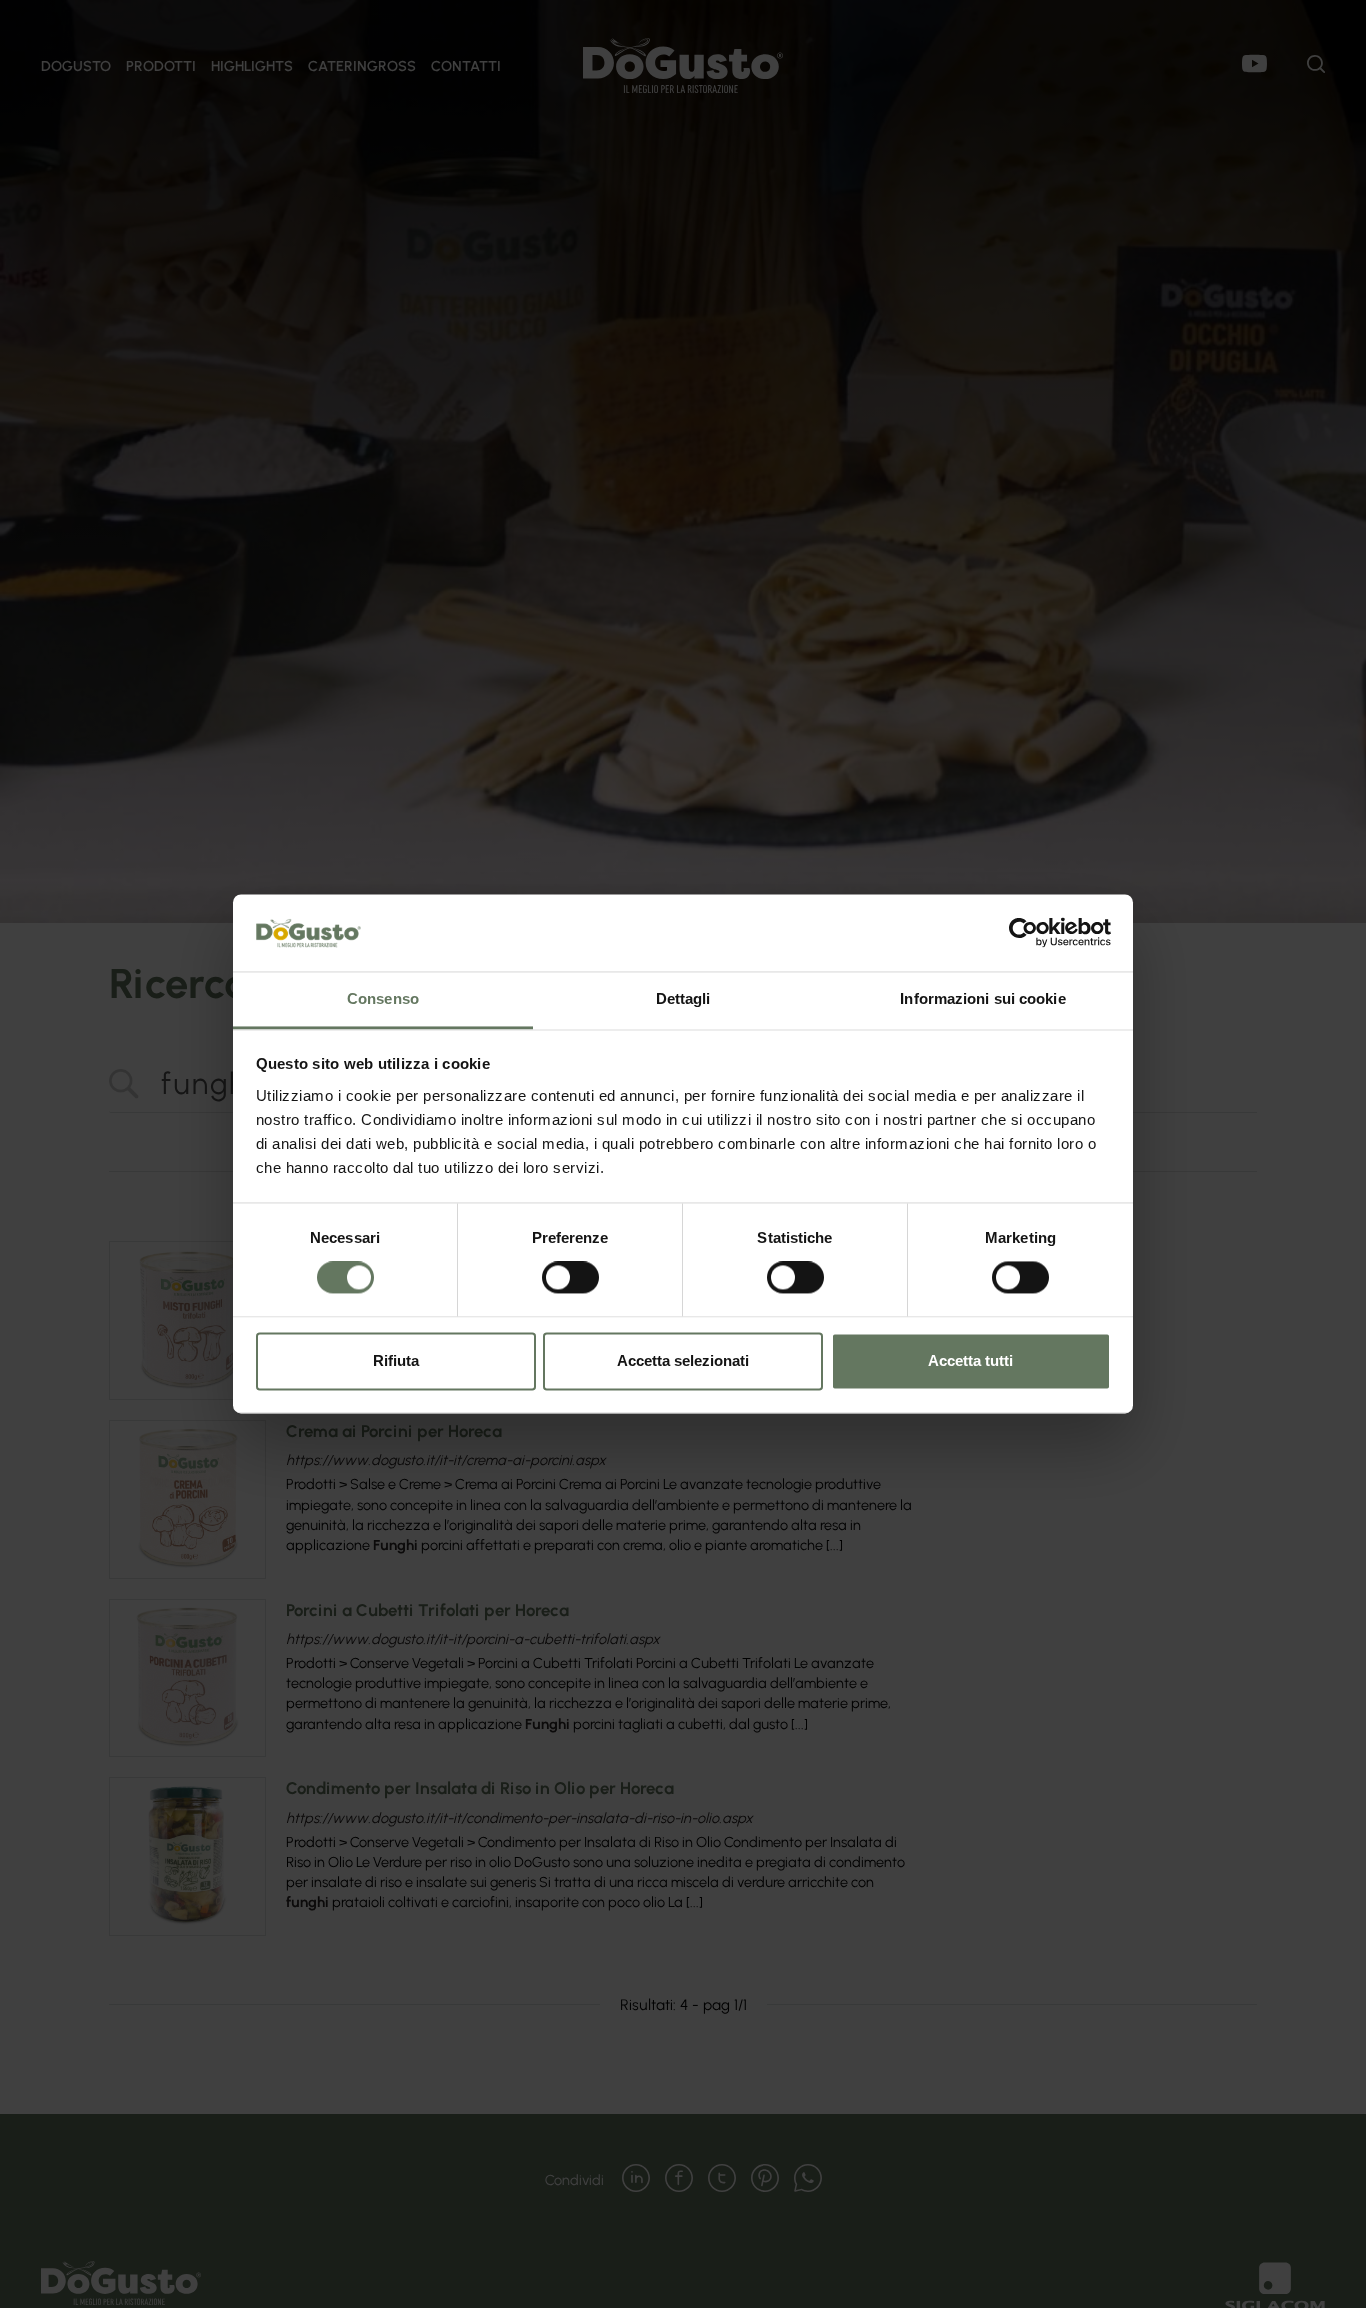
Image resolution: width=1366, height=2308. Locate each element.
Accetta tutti (970, 1360)
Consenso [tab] (383, 998)
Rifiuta (396, 1360)
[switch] (570, 1278)
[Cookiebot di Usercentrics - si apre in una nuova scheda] (1023, 933)
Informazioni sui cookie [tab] (982, 998)
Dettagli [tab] (683, 998)
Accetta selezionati (683, 1360)
